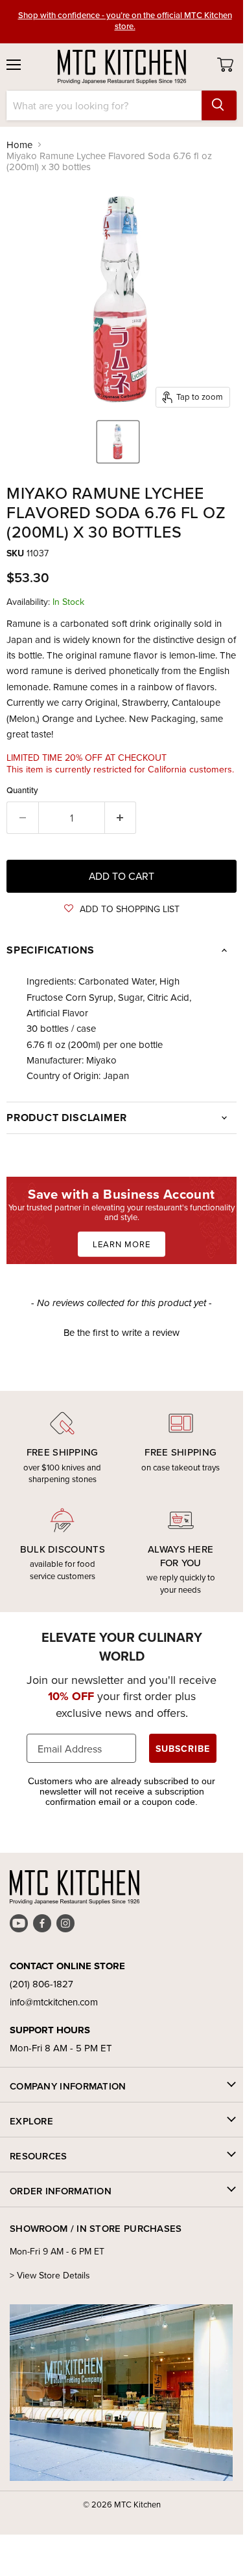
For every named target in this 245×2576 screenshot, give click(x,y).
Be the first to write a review (122, 1332)
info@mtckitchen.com (54, 2002)
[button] (122, 909)
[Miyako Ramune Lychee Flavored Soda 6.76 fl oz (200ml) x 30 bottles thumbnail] (118, 442)
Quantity (22, 790)
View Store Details (53, 2275)
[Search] (219, 105)
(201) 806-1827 (41, 1984)
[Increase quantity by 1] (121, 818)
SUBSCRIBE (183, 1749)
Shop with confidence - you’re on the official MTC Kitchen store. (125, 20)
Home (19, 145)
